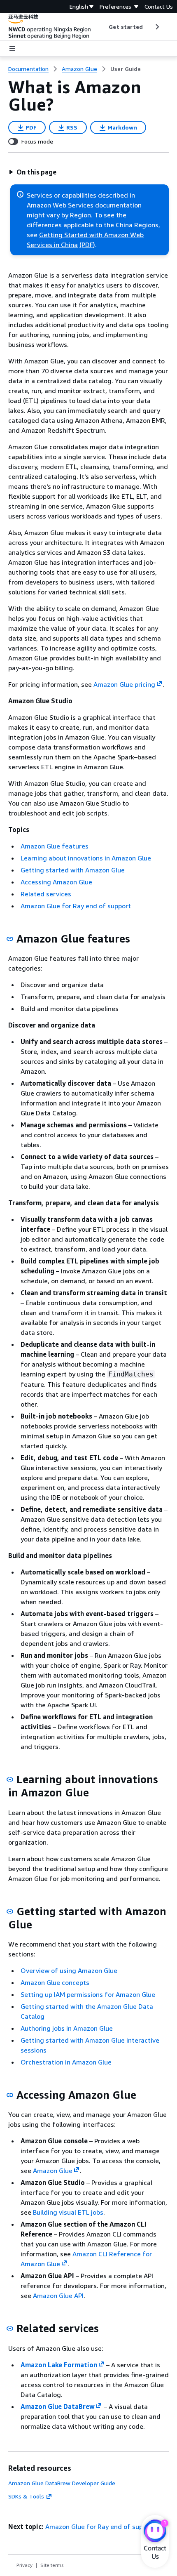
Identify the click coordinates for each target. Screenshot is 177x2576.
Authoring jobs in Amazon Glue (67, 2028)
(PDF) (87, 245)
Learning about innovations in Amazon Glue (86, 858)
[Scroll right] (157, 27)
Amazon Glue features (55, 846)
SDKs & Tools (26, 2496)
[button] (33, 172)
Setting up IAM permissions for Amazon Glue (88, 1994)
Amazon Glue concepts (55, 1982)
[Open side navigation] (12, 49)
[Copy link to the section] (10, 939)
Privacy (24, 2565)
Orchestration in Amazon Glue (66, 2062)
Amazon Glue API (58, 2296)
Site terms (52, 2565)
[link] (126, 69)
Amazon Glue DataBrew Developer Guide (62, 2483)
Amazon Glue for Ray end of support (76, 906)
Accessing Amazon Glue (56, 882)
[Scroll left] (103, 27)
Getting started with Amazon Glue (73, 870)
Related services (46, 894)
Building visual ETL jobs (68, 2212)
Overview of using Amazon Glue (69, 1970)
